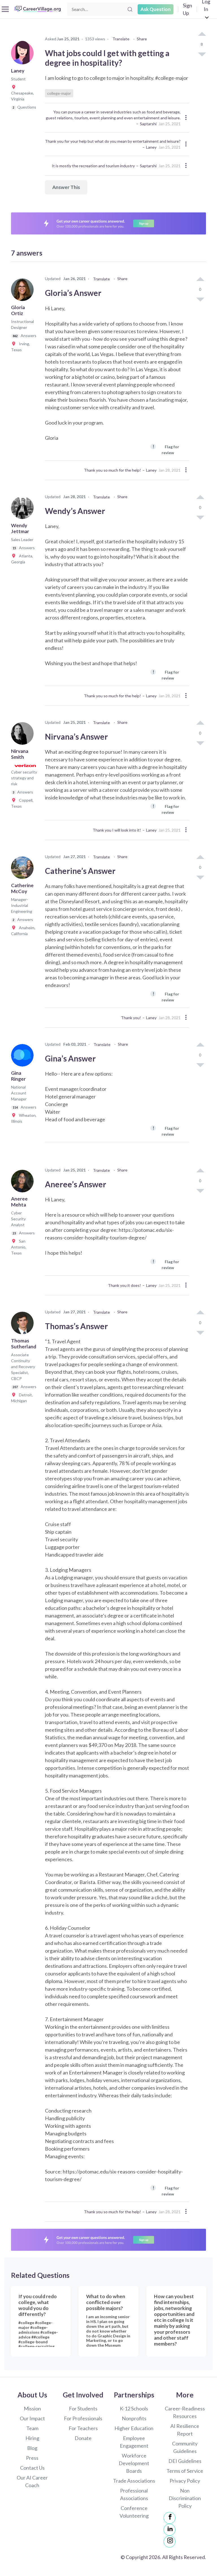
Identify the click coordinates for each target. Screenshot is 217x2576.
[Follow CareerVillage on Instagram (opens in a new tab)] (170, 2542)
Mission (32, 2408)
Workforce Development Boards (134, 2463)
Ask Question (156, 9)
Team (32, 2428)
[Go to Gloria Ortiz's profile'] (24, 291)
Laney (151, 147)
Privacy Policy (185, 2481)
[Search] (130, 9)
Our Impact (32, 2418)
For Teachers (83, 2428)
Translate (121, 39)
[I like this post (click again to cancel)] (202, 34)
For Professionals (83, 2418)
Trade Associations (134, 2481)
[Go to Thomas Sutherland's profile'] (24, 1325)
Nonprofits (134, 2418)
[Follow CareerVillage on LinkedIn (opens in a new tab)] (170, 2530)
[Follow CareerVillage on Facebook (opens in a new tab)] (170, 2518)
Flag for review (166, 449)
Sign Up (187, 9)
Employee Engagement (134, 2442)
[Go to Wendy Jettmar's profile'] (24, 509)
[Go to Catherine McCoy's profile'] (24, 869)
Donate (83, 2438)
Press (32, 2458)
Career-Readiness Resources (185, 2412)
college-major (59, 93)
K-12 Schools (134, 2408)
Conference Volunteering (134, 2512)
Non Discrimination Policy (185, 2498)
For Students (83, 2408)
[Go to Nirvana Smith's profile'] (24, 735)
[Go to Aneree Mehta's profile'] (24, 1183)
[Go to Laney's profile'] (24, 55)
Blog (32, 2448)
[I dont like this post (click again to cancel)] (202, 54)
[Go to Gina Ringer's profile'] (24, 1057)
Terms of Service (185, 2471)
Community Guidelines (185, 2447)
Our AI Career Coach (32, 2481)
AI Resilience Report (185, 2430)
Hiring (32, 2438)
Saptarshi (148, 124)
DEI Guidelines (185, 2461)
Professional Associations (134, 2494)
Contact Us (32, 2468)
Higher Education (134, 2428)
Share (142, 39)
